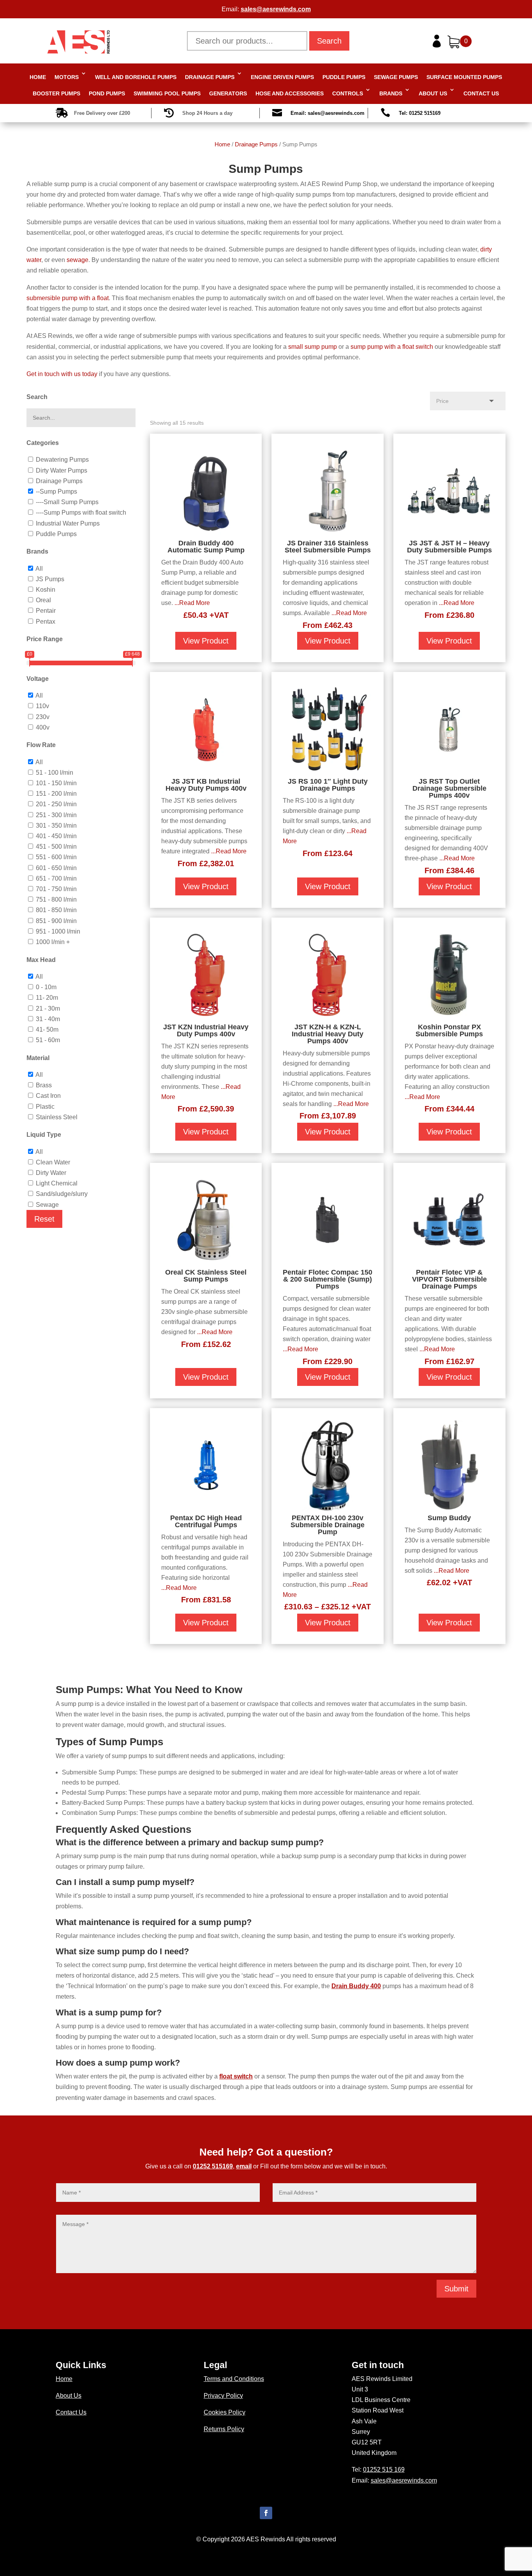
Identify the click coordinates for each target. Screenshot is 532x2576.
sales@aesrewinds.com (276, 9)
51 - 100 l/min (55, 773)
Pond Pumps (107, 93)
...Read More (192, 603)
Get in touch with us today (62, 374)
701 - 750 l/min (56, 889)
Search (329, 41)
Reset (44, 1219)
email (244, 2166)
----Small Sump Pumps (67, 502)
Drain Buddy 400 (356, 1986)
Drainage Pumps (210, 77)
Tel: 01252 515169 (420, 113)
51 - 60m (48, 1040)
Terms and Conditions (234, 2379)
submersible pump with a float (68, 298)
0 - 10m (46, 987)
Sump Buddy (449, 1518)
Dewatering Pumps (62, 460)
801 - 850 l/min (56, 910)
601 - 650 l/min (56, 868)
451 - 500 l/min (56, 847)
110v (42, 706)
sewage (78, 260)
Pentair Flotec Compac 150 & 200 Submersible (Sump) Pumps (328, 1279)
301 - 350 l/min (56, 826)
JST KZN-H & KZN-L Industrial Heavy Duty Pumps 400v (328, 1034)
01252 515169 (213, 2166)
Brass (44, 1085)
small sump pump (313, 347)
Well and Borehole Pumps (136, 77)
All (39, 569)
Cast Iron (48, 1096)
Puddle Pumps (344, 77)
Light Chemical (57, 1183)
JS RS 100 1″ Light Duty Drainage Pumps (328, 785)
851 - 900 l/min (56, 921)
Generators (228, 93)
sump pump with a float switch (392, 347)
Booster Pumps (56, 93)
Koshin (46, 590)
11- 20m (47, 998)
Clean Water (53, 1162)
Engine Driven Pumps (282, 77)
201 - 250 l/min (56, 804)
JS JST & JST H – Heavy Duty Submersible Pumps (449, 547)
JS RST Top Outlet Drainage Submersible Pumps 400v (449, 788)
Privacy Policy (223, 2396)
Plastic (45, 1107)
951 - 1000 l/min (58, 931)
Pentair (46, 611)
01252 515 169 (384, 2470)
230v (43, 717)
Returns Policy (224, 2429)
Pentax (46, 622)
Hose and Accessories (290, 93)
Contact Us (481, 93)
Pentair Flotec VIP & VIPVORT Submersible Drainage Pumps (449, 1279)
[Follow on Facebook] (266, 2513)
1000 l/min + (53, 942)
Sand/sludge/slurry (62, 1194)
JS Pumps (50, 579)
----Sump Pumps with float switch (81, 513)
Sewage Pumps (396, 77)
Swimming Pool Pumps (167, 93)
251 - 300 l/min (56, 815)
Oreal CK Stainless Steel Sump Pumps (206, 1276)
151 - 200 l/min (56, 794)
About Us (433, 93)
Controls (348, 93)
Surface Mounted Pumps (464, 77)
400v (43, 727)
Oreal (43, 600)
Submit (456, 2289)
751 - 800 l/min (56, 899)
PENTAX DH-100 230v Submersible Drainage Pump (328, 1525)
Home (38, 77)
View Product (206, 641)
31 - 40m (48, 1019)
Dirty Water (51, 1173)
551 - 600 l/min (56, 857)
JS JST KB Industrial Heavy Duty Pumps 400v (206, 785)
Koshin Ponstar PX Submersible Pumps (449, 1030)
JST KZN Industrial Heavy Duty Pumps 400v (206, 1030)
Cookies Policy (225, 2412)
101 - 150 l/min (56, 783)
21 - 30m (48, 1008)
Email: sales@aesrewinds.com (328, 113)
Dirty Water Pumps (62, 470)
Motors (67, 77)
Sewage (47, 1205)
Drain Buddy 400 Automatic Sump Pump (206, 547)
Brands (391, 93)
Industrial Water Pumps (68, 523)
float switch (236, 2076)
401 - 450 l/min (56, 836)
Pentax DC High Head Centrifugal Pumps (206, 1521)
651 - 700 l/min (56, 878)
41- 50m (47, 1030)
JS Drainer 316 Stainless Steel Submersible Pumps (328, 547)
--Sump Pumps (56, 491)
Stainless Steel (57, 1117)
